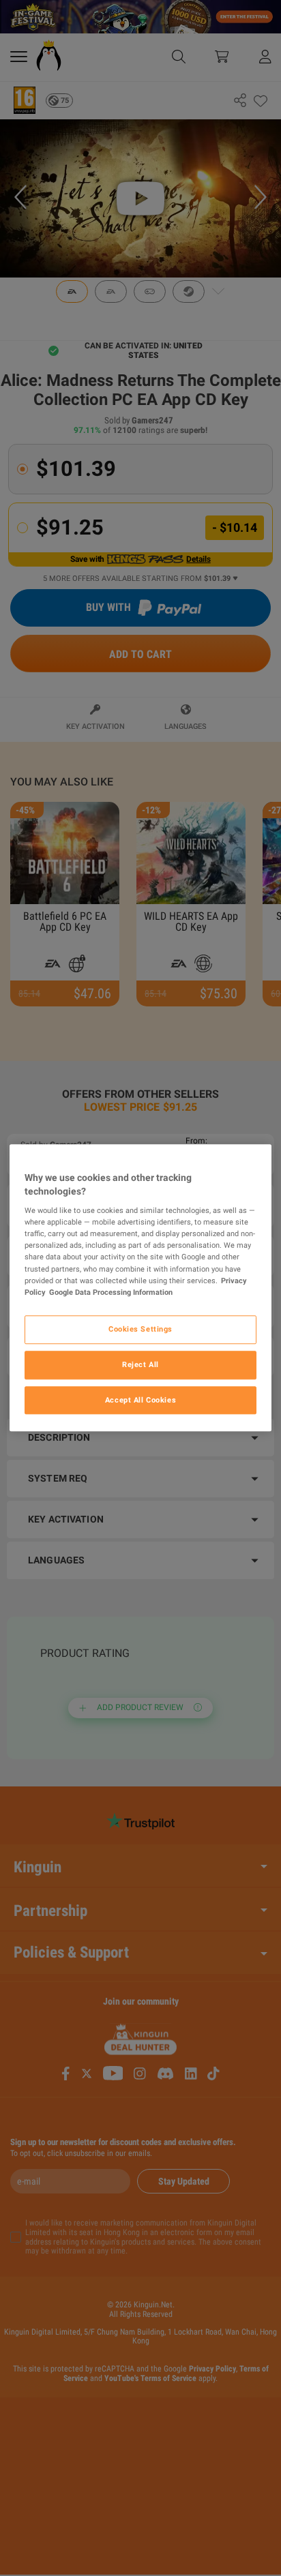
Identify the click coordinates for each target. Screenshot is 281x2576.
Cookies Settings (140, 1329)
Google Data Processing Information (111, 1292)
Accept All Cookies (140, 1400)
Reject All (140, 1364)
